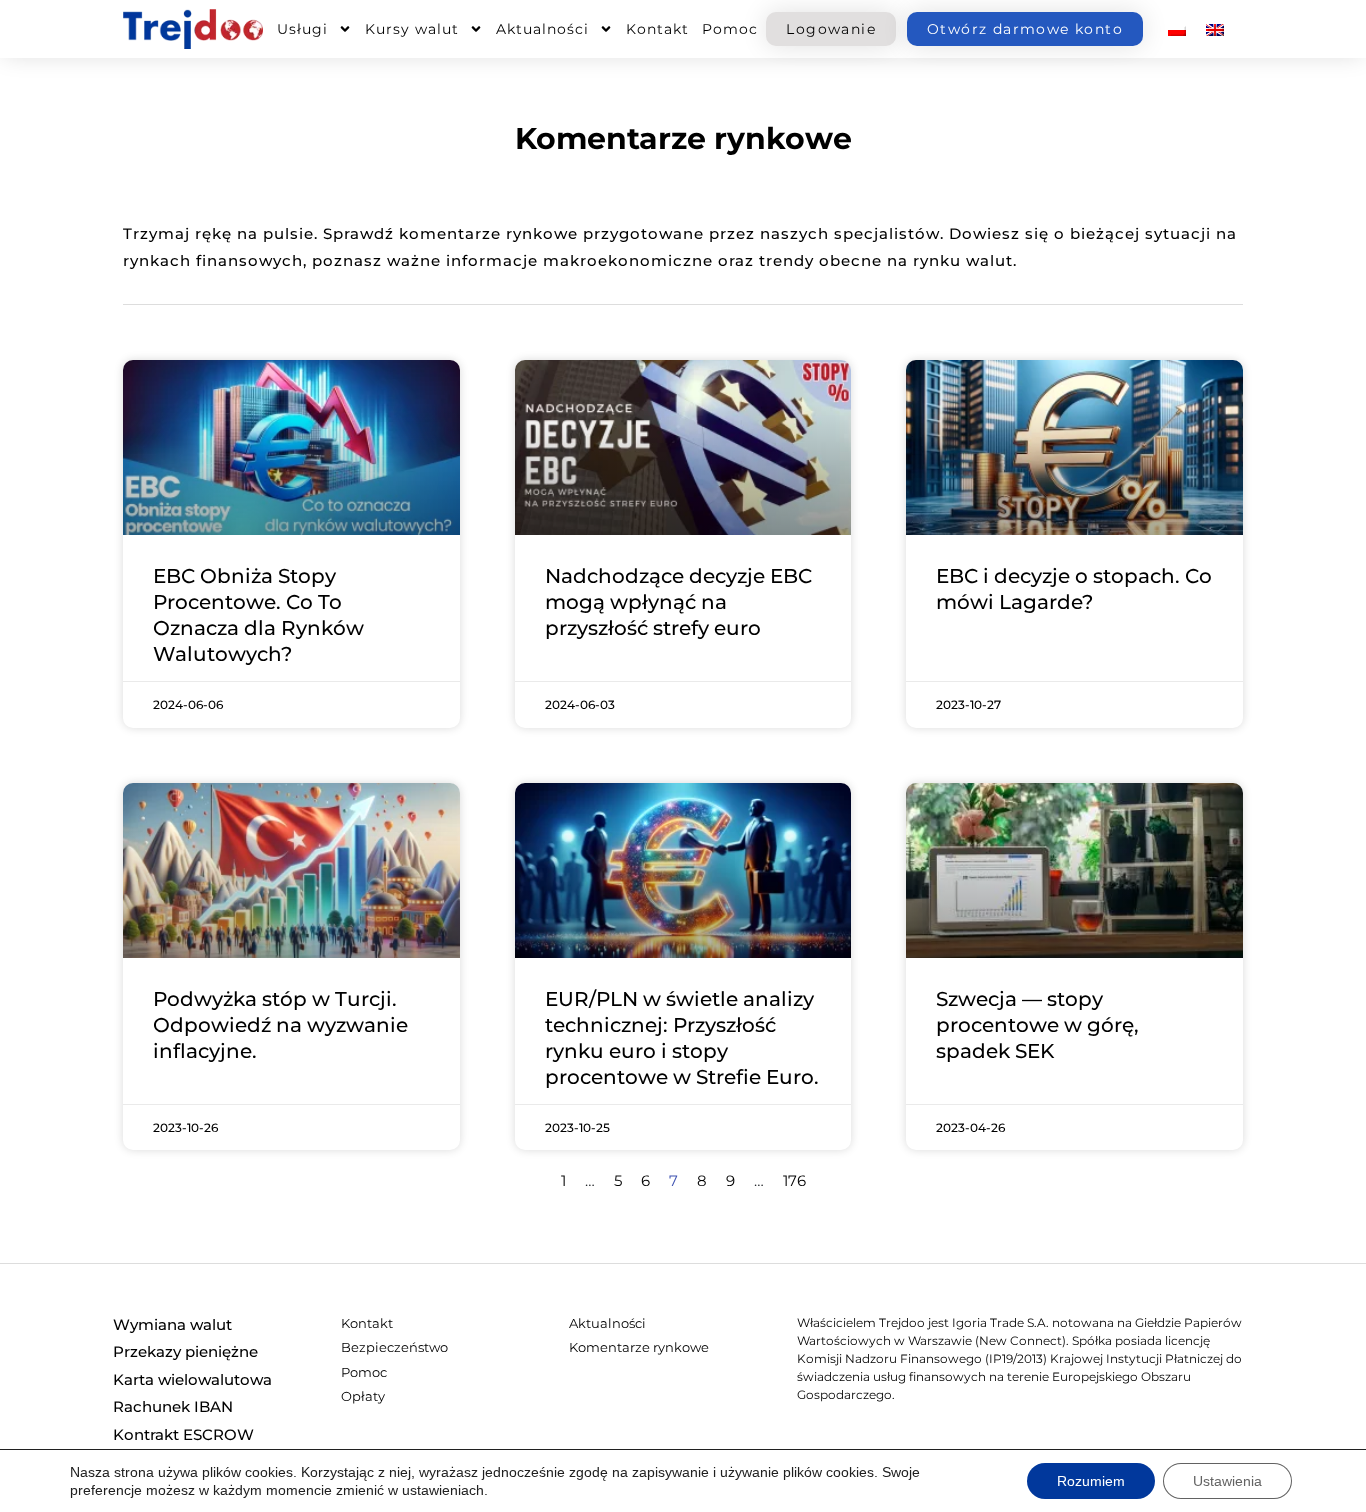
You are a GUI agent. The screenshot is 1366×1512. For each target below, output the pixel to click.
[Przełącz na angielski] (1215, 29)
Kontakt (657, 29)
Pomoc (730, 29)
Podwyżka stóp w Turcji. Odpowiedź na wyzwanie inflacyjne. (280, 1025)
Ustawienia (1227, 1481)
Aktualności (542, 29)
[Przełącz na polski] (1177, 29)
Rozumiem (1091, 1481)
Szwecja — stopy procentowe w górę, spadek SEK (1037, 1025)
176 (794, 1180)
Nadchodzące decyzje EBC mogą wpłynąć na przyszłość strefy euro (678, 602)
